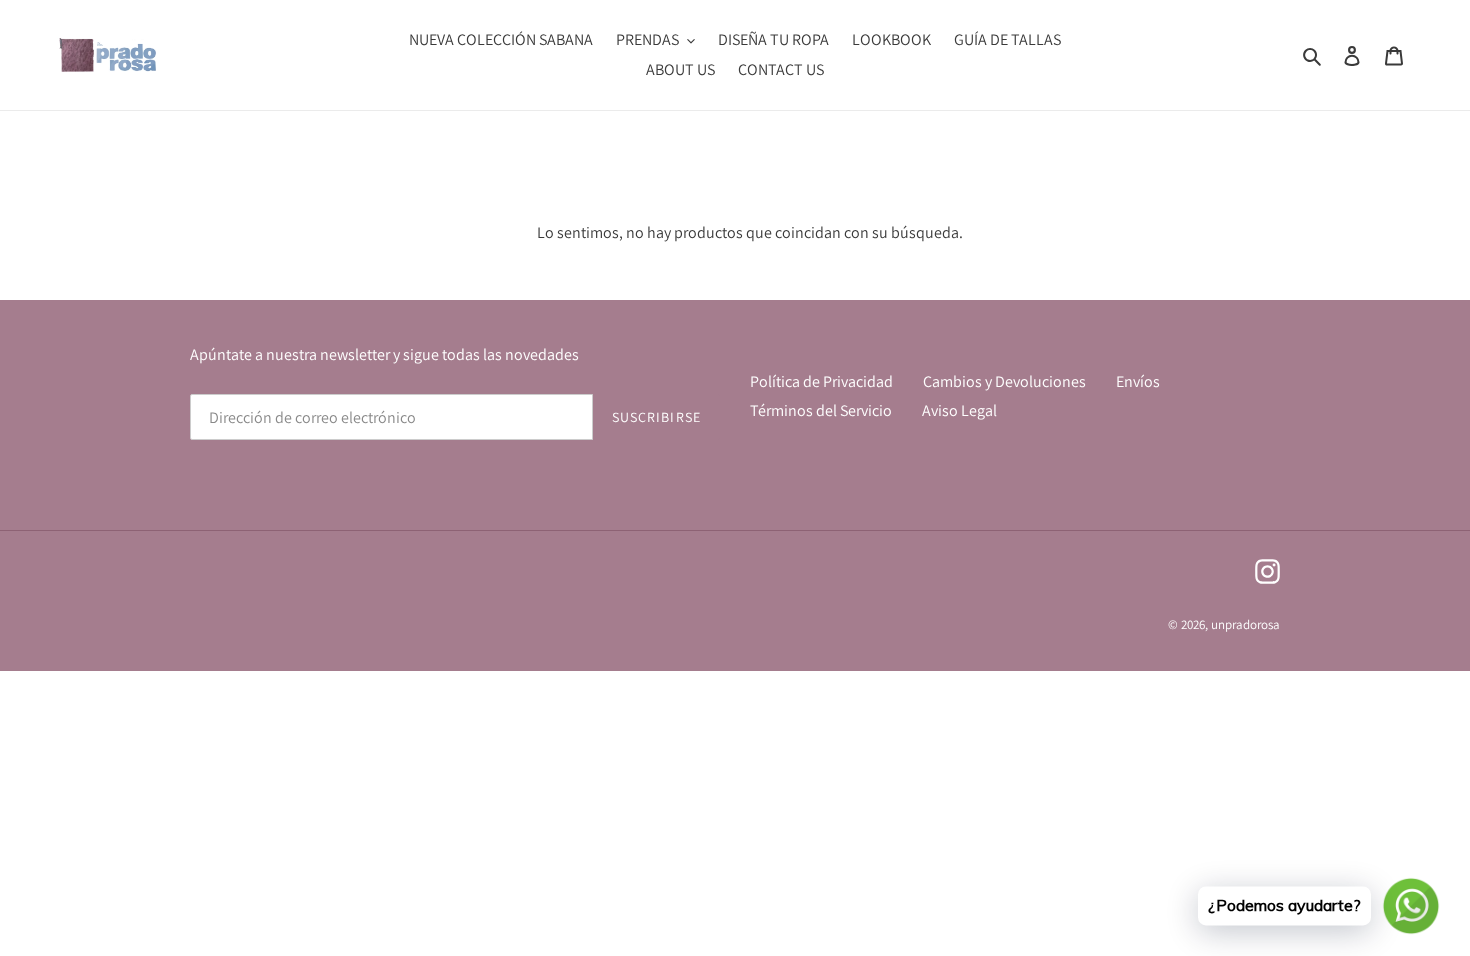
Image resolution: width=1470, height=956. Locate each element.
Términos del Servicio (821, 410)
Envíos (1138, 381)
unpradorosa (1245, 624)
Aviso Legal (959, 410)
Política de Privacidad (821, 381)
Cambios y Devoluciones (1004, 381)
